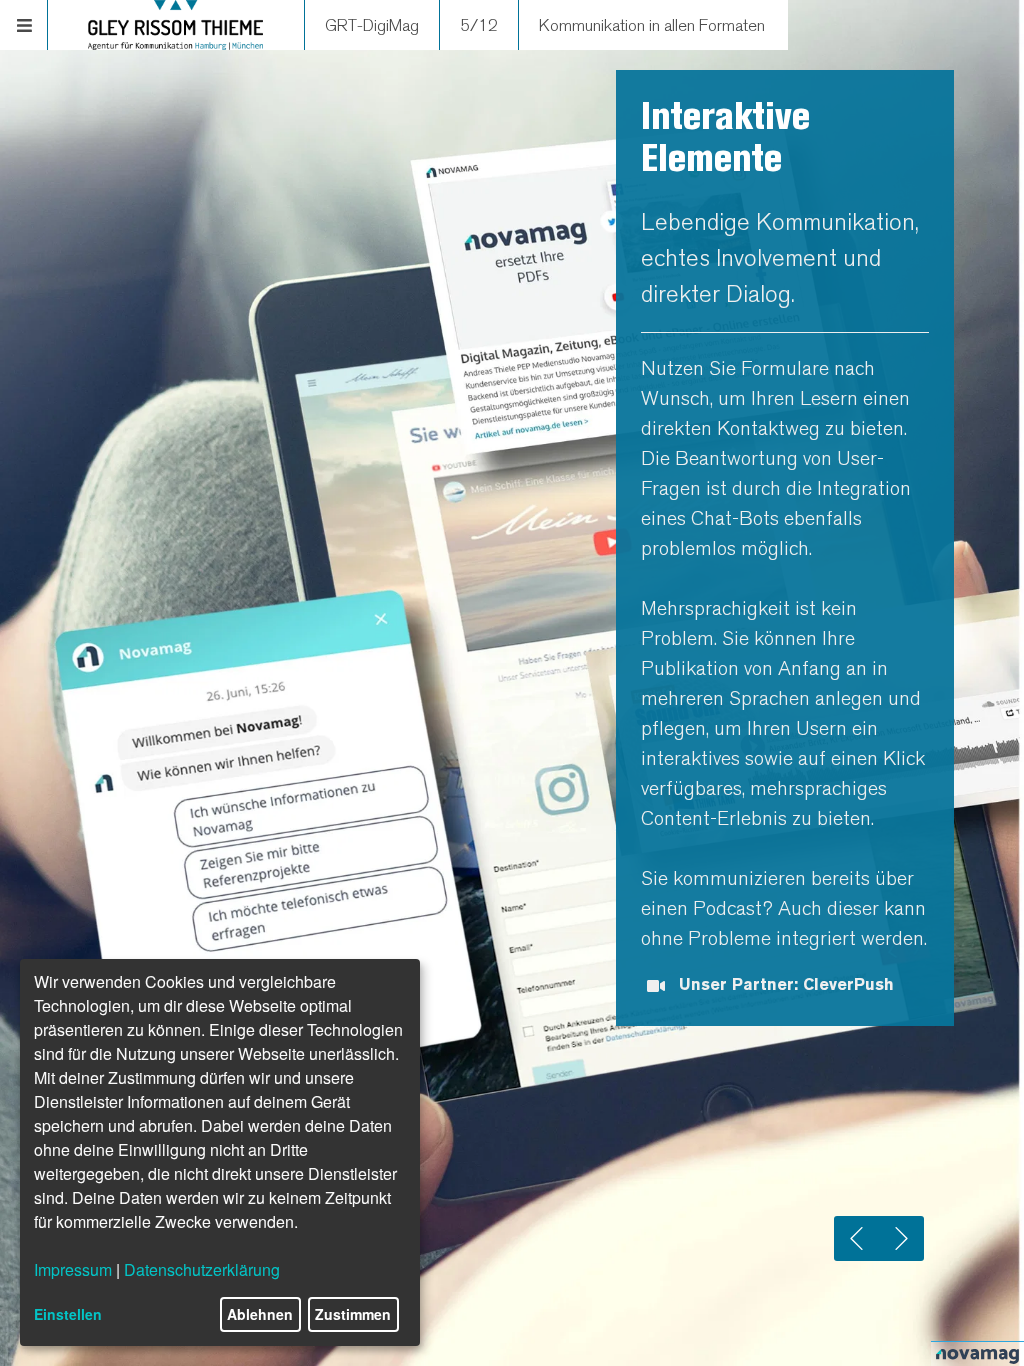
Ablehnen (260, 1314)
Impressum (73, 1269)
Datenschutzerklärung (202, 1269)
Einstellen (68, 1314)
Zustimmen (353, 1314)
